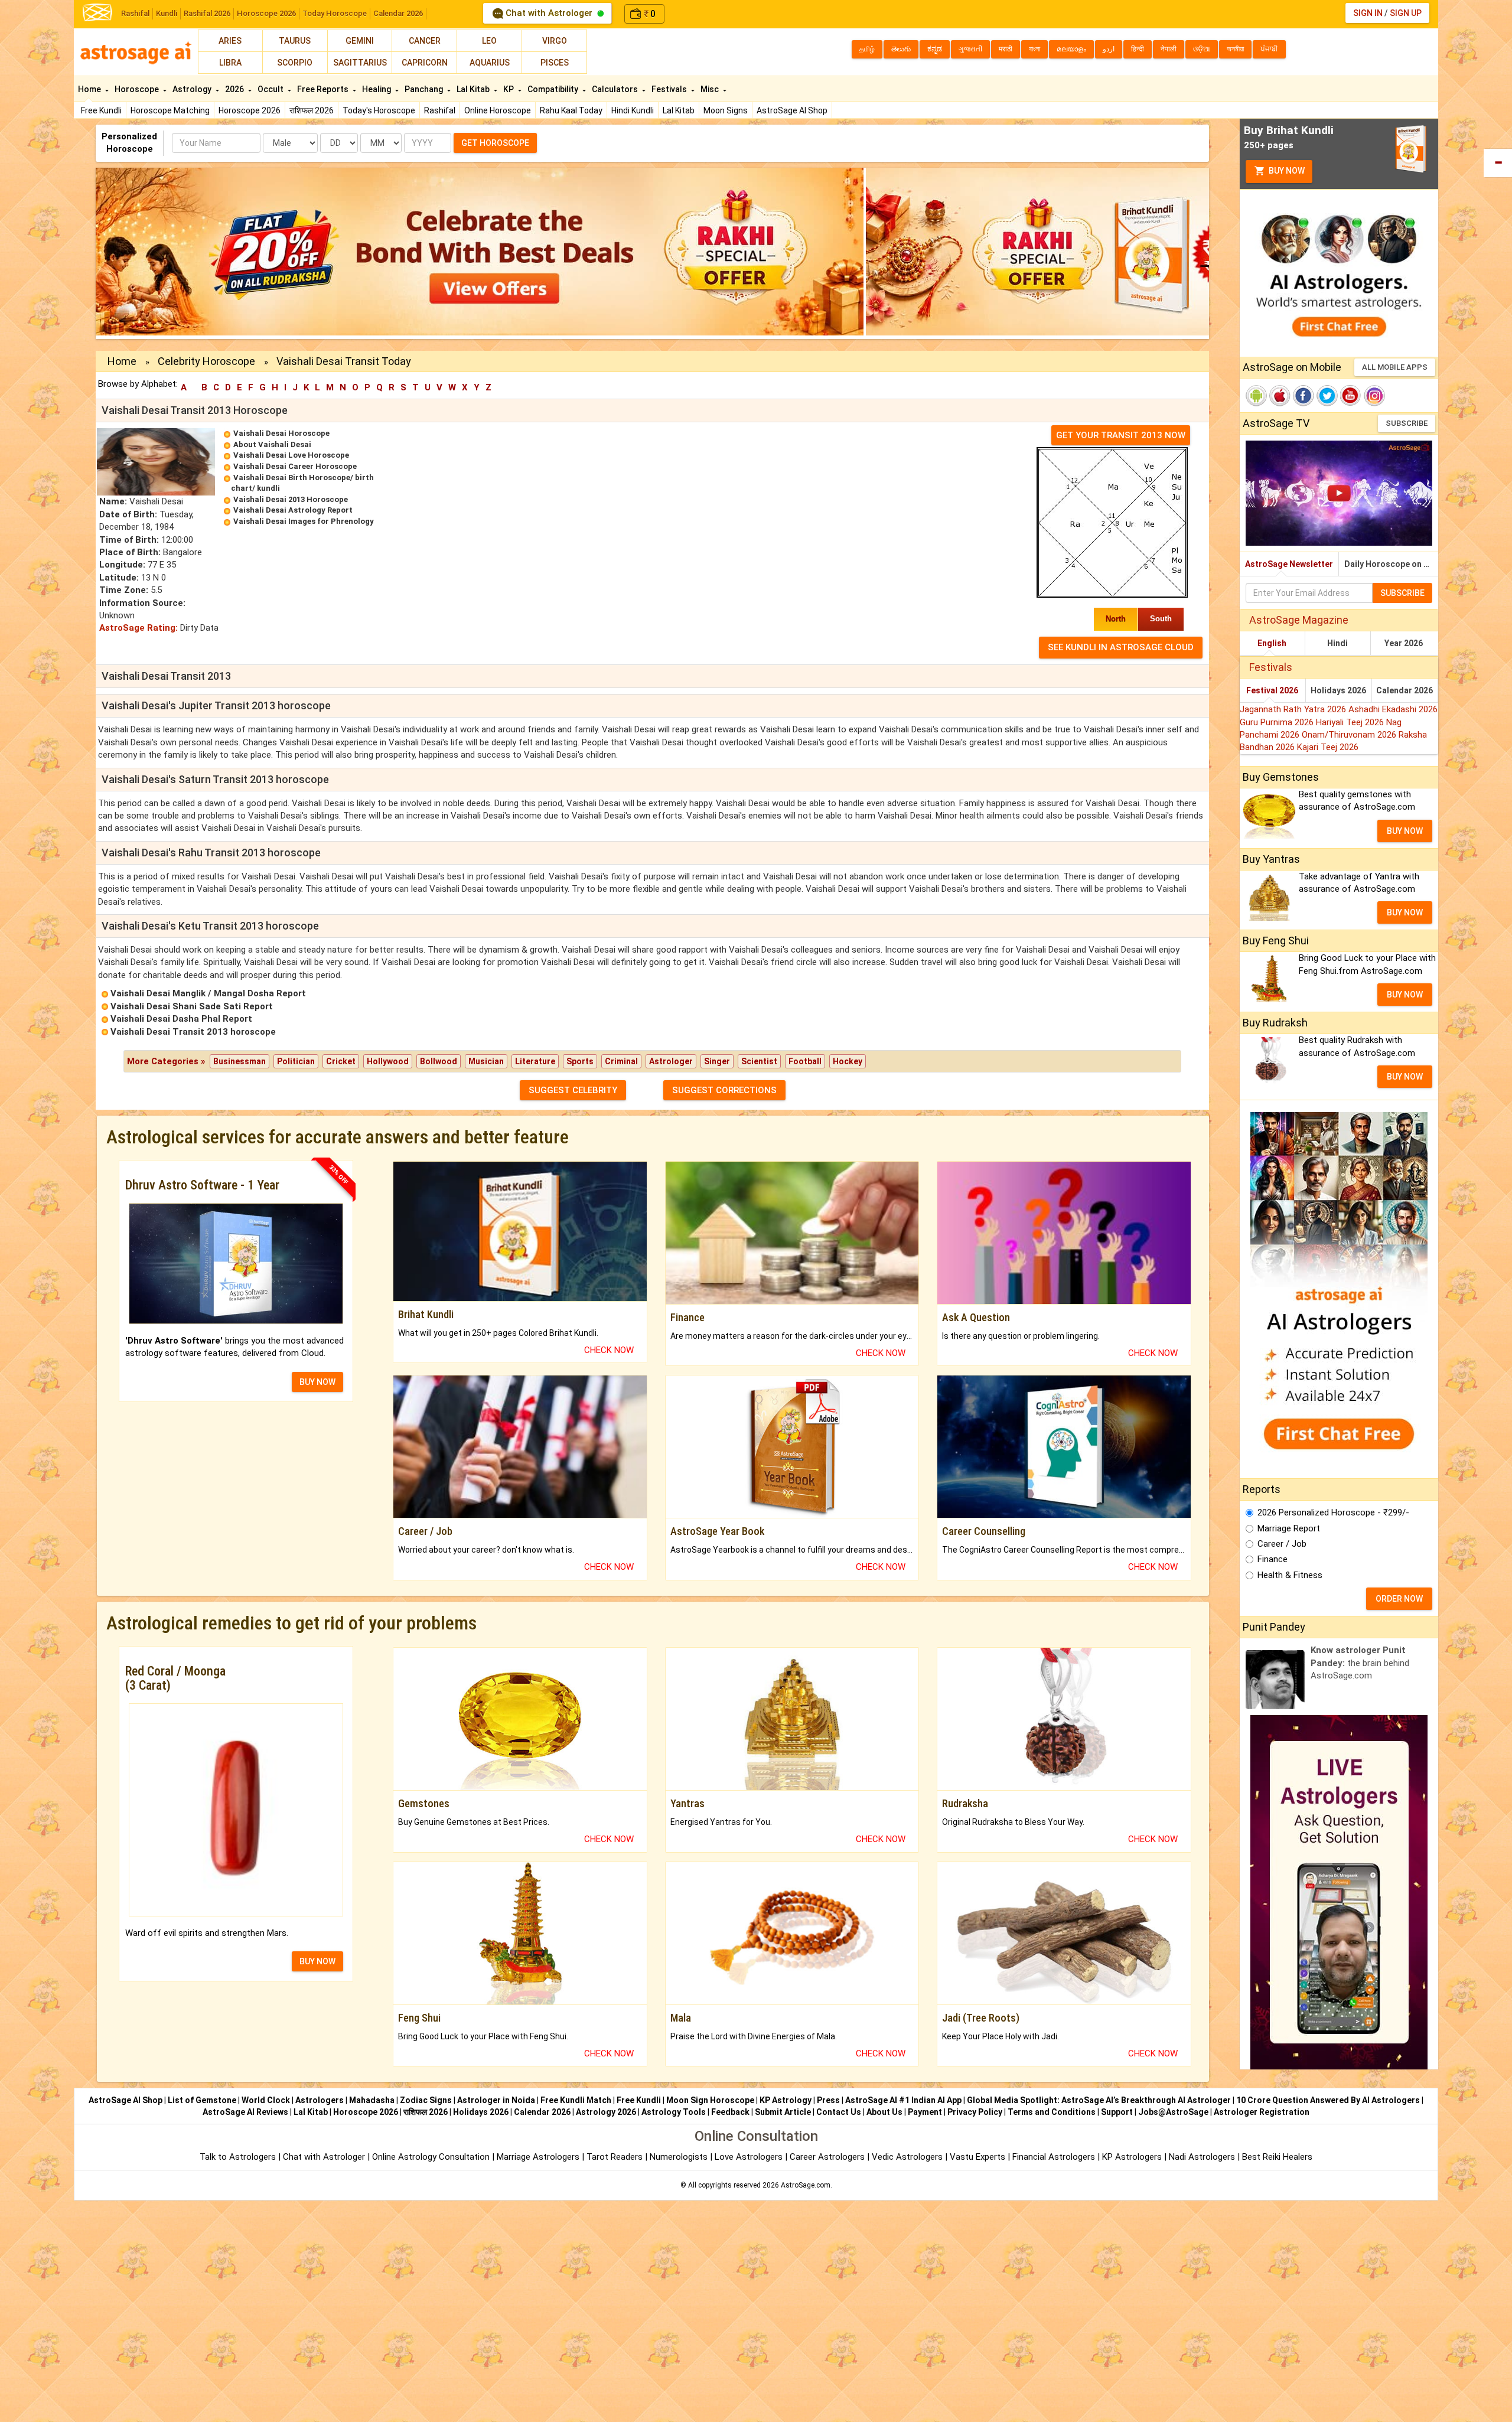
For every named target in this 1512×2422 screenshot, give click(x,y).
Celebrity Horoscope (206, 361)
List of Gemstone (202, 2100)
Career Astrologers (827, 2157)
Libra (230, 63)
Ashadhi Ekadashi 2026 (1393, 709)
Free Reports (324, 89)
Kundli (167, 13)
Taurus (295, 41)
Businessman (239, 1061)
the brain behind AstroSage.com (1360, 1663)
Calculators (616, 89)
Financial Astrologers (1054, 2157)
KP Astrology (786, 2100)
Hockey (848, 1061)
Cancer (425, 41)
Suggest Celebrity (573, 1090)
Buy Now (1286, 171)
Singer (717, 1061)
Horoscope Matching (170, 110)
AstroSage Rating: (139, 628)
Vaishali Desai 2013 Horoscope (291, 499)
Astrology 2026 (606, 2112)
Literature (535, 1061)
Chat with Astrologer (549, 13)
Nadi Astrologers (1202, 2157)
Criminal (621, 1061)
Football (805, 1061)
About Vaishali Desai (272, 444)
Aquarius (490, 63)
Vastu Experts (977, 2157)
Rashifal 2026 (207, 13)
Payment (925, 2112)
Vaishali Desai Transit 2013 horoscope (193, 1032)
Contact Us (839, 2112)
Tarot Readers (616, 2157)
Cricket (341, 1061)
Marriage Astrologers (539, 2157)
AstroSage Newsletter (1289, 564)
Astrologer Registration (1262, 2112)
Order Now (1399, 1599)
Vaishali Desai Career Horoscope (295, 466)
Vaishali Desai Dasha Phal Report (181, 1019)
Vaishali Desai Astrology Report (293, 510)
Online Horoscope (498, 110)
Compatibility (554, 89)
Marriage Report (1289, 1528)
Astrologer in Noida (496, 2100)
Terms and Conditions (1052, 2112)
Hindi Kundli (633, 110)
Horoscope (138, 89)
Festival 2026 (1272, 690)
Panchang (425, 89)
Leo (489, 41)
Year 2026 (1404, 643)
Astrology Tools (674, 2112)
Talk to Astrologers (238, 2157)
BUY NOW (317, 1382)
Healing (377, 89)
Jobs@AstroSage (1173, 2112)
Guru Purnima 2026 (1278, 722)
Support (1117, 2112)
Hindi (1337, 643)
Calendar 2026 (398, 13)
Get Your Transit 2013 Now (1121, 435)
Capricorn (425, 63)
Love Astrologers (749, 2157)
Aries (230, 41)
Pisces (555, 63)
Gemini (360, 41)
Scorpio (295, 63)
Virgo (555, 41)
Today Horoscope (335, 13)
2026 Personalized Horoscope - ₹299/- (1333, 1512)
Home (90, 89)
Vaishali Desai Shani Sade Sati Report (192, 1006)
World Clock (266, 2100)
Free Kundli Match (576, 2100)
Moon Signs (726, 110)
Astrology (193, 89)
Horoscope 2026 (266, 13)
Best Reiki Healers (1277, 2157)
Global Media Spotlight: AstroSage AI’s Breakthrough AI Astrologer (1099, 2100)
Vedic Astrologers (907, 2157)
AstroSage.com (806, 2185)
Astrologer (671, 1061)
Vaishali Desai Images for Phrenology (304, 521)
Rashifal (135, 13)
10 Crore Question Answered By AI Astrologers (1328, 2100)
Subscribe (1407, 423)
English (1272, 643)
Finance (1273, 1559)
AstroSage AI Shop (792, 110)
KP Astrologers (1133, 2157)
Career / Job (1282, 1544)
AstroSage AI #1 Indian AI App (903, 2100)
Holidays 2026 (1338, 690)
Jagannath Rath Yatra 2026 (1294, 709)
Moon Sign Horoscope (710, 2100)
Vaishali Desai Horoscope (281, 433)
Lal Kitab (679, 110)
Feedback (730, 2112)
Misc (711, 89)
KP (509, 89)
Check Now (609, 1350)
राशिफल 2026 (312, 110)
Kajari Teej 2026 (1328, 747)
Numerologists (680, 2157)
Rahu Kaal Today (571, 110)
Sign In (1368, 13)
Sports (580, 1061)
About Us (884, 2112)
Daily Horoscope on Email (1391, 564)
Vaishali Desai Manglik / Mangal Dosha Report (208, 993)
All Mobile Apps (1395, 367)
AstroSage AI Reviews (245, 2112)
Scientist (759, 1061)
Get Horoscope (495, 143)
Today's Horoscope (379, 110)
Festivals (670, 89)
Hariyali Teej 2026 (1351, 722)
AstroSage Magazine (1299, 620)
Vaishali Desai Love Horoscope (291, 455)
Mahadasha (372, 2100)
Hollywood (388, 1061)
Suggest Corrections (724, 1090)
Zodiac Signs (426, 2100)
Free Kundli (101, 110)
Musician (486, 1061)
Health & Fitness (1290, 1575)
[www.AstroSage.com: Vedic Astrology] (97, 12)
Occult (271, 89)
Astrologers (320, 2100)
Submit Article (783, 2112)
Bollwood (439, 1061)
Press (828, 2100)
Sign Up (1406, 13)
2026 (235, 89)
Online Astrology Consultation (432, 2157)
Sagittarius (360, 63)
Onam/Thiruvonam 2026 (1350, 735)
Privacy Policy (975, 2112)
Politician (296, 1061)
